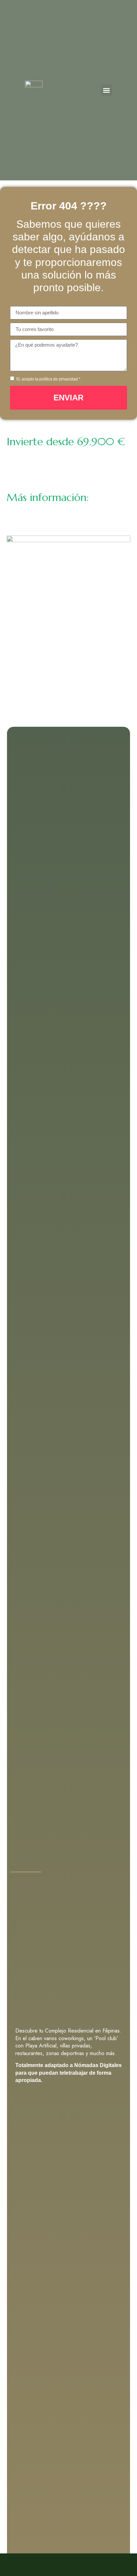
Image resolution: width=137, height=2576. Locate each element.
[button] (107, 90)
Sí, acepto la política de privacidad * (48, 379)
